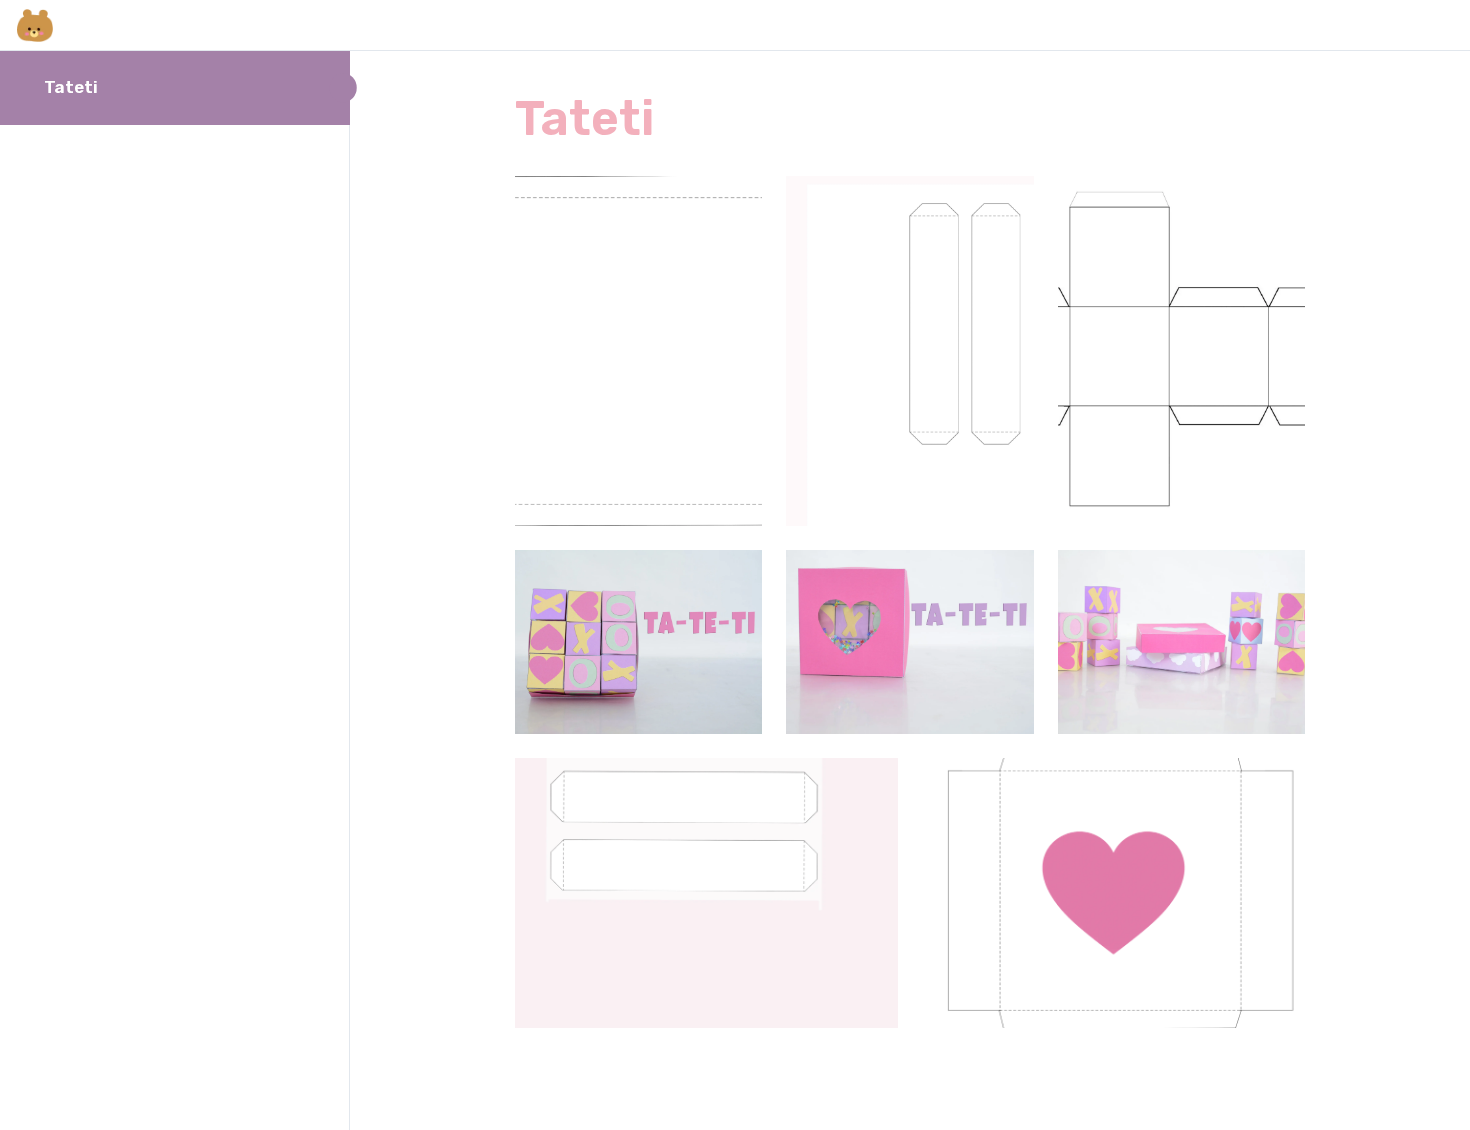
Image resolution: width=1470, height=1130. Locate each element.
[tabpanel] (910, 602)
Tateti (71, 87)
